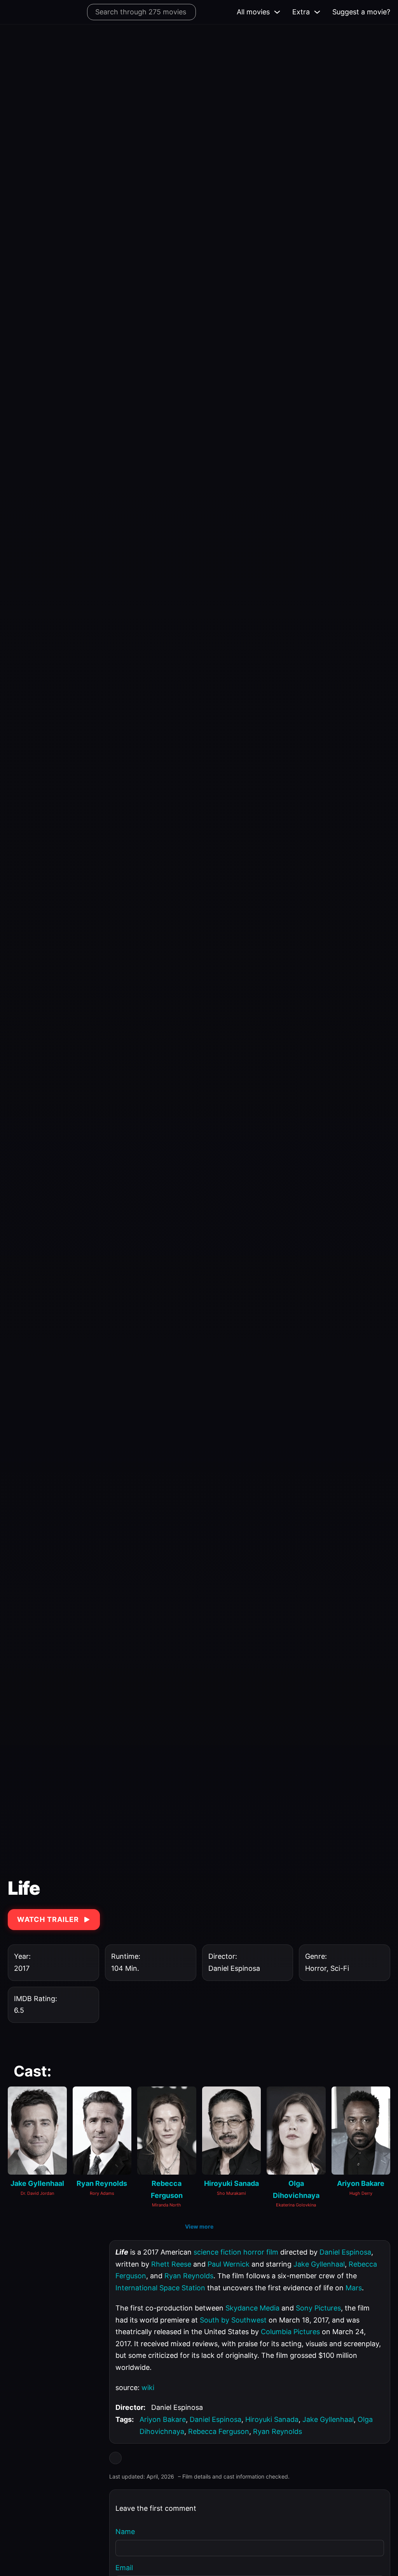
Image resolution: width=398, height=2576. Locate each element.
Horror (316, 1968)
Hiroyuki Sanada (272, 2419)
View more (199, 2226)
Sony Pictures (318, 2308)
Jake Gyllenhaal (319, 2264)
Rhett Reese (171, 2264)
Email (124, 2568)
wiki (148, 2388)
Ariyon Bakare (163, 2419)
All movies (253, 12)
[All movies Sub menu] (277, 12)
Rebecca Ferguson (219, 2431)
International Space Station (160, 2288)
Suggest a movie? (361, 12)
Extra (301, 12)
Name (125, 2532)
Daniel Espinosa (345, 2252)
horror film (261, 2252)
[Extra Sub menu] (317, 12)
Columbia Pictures (290, 2332)
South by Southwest (233, 2320)
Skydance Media (252, 2308)
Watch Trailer (48, 1919)
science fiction (217, 2252)
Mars (354, 2288)
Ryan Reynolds (189, 2276)
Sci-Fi (340, 1968)
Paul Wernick (229, 2264)
